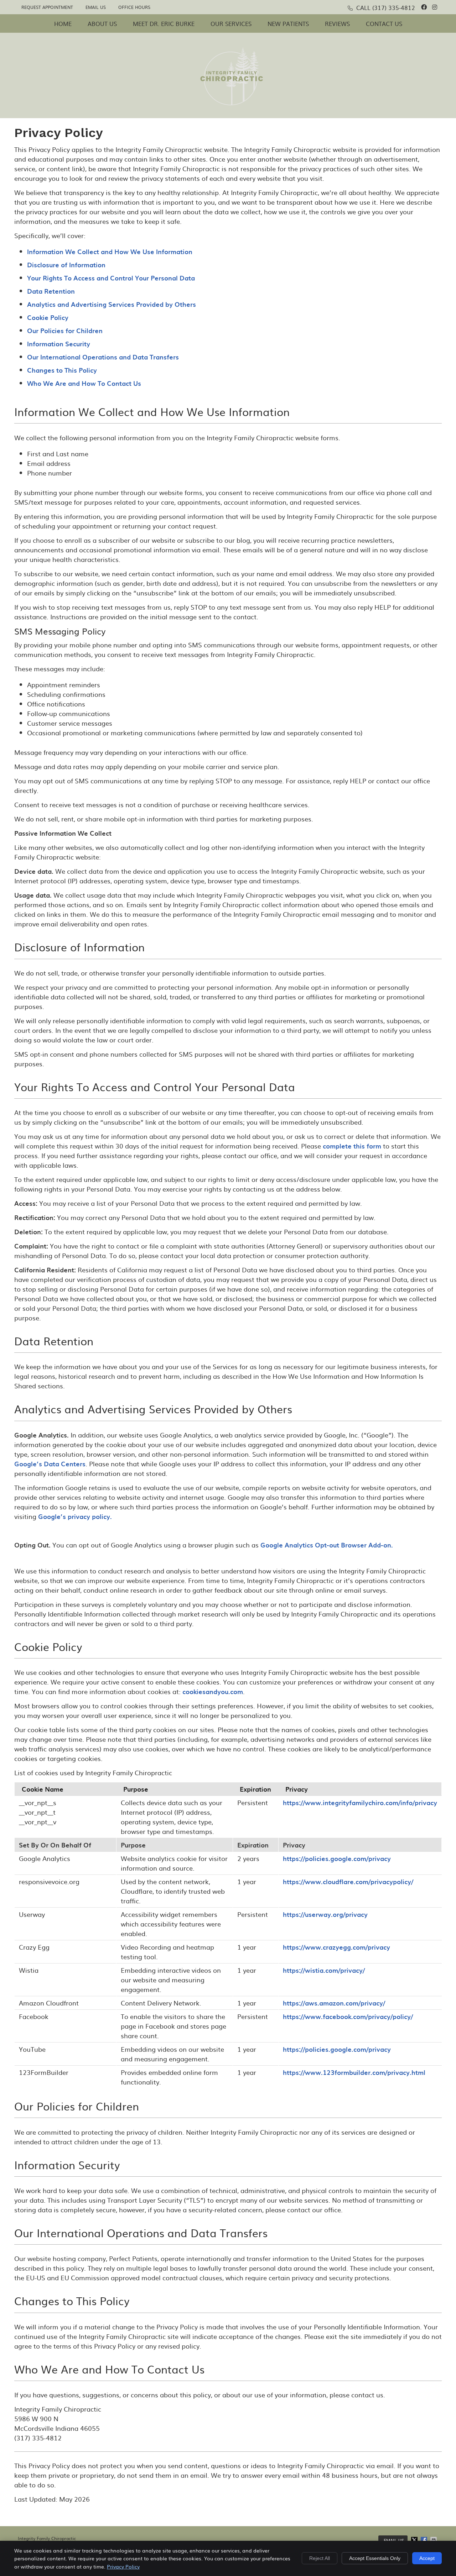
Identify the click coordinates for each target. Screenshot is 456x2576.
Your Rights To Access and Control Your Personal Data (111, 278)
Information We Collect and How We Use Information (110, 251)
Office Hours (134, 7)
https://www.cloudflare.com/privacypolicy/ (348, 1881)
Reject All (320, 2558)
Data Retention (51, 291)
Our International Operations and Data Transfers (103, 357)
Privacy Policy (123, 2566)
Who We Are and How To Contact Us (84, 383)
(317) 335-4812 (394, 7)
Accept (427, 2558)
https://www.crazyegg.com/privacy (336, 1947)
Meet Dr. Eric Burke (164, 23)
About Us (102, 23)
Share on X (415, 2540)
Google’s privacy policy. (75, 1516)
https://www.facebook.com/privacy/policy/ (348, 2016)
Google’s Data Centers (50, 1464)
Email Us (96, 7)
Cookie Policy (48, 317)
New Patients (288, 23)
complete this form (352, 1146)
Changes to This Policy (62, 370)
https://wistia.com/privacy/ (324, 1970)
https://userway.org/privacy (325, 1914)
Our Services (231, 23)
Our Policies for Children (65, 330)
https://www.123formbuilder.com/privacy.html (354, 2072)
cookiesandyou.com (213, 1691)
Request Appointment (47, 7)
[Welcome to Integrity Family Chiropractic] (232, 103)
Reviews (337, 23)
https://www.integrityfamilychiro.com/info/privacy (360, 1802)
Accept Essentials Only (375, 2558)
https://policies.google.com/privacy (337, 1858)
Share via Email (434, 2540)
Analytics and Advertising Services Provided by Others (112, 304)
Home (63, 23)
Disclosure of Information (66, 265)
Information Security (59, 344)
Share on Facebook (425, 2540)
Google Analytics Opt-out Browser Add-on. (327, 1545)
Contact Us (384, 23)
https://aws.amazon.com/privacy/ (334, 2003)
